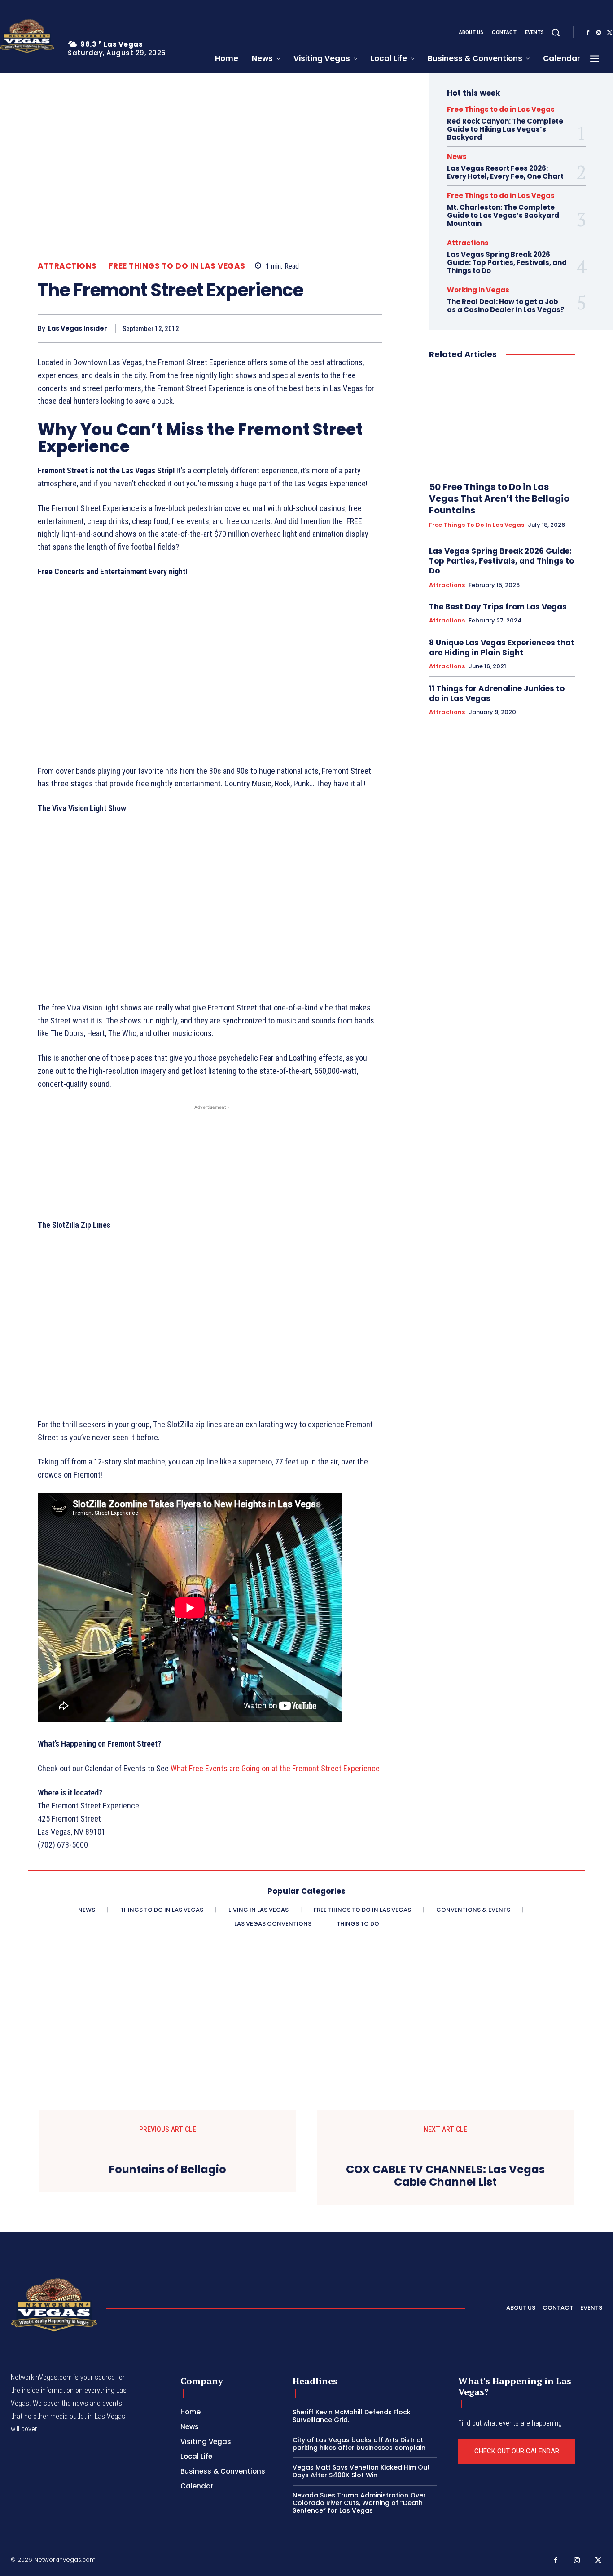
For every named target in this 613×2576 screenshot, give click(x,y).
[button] (556, 32)
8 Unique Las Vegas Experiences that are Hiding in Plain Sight (502, 648)
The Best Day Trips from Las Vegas (498, 607)
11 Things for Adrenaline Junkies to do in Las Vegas (497, 693)
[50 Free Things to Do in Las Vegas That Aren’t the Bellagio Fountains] (502, 421)
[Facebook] (588, 33)
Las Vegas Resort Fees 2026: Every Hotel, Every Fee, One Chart (505, 172)
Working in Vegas (478, 290)
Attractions (67, 266)
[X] (311, 328)
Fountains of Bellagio (168, 2170)
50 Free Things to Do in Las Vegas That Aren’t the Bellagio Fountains (499, 498)
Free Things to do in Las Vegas (177, 266)
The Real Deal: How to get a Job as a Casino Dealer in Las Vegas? (506, 306)
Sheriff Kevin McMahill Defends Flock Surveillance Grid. (352, 2416)
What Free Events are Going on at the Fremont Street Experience (275, 1768)
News (457, 157)
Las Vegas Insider (78, 329)
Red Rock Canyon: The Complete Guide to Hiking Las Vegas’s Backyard (505, 129)
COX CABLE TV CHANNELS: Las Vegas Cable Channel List (445, 2176)
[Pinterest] (331, 328)
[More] (373, 328)
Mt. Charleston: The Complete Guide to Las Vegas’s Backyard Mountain (503, 215)
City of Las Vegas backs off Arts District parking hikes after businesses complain (359, 2444)
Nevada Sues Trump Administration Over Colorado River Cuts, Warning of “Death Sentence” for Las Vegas (359, 2503)
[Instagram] (599, 33)
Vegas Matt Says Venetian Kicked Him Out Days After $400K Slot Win (361, 2471)
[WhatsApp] (352, 328)
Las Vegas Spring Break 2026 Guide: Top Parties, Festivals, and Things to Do (507, 262)
